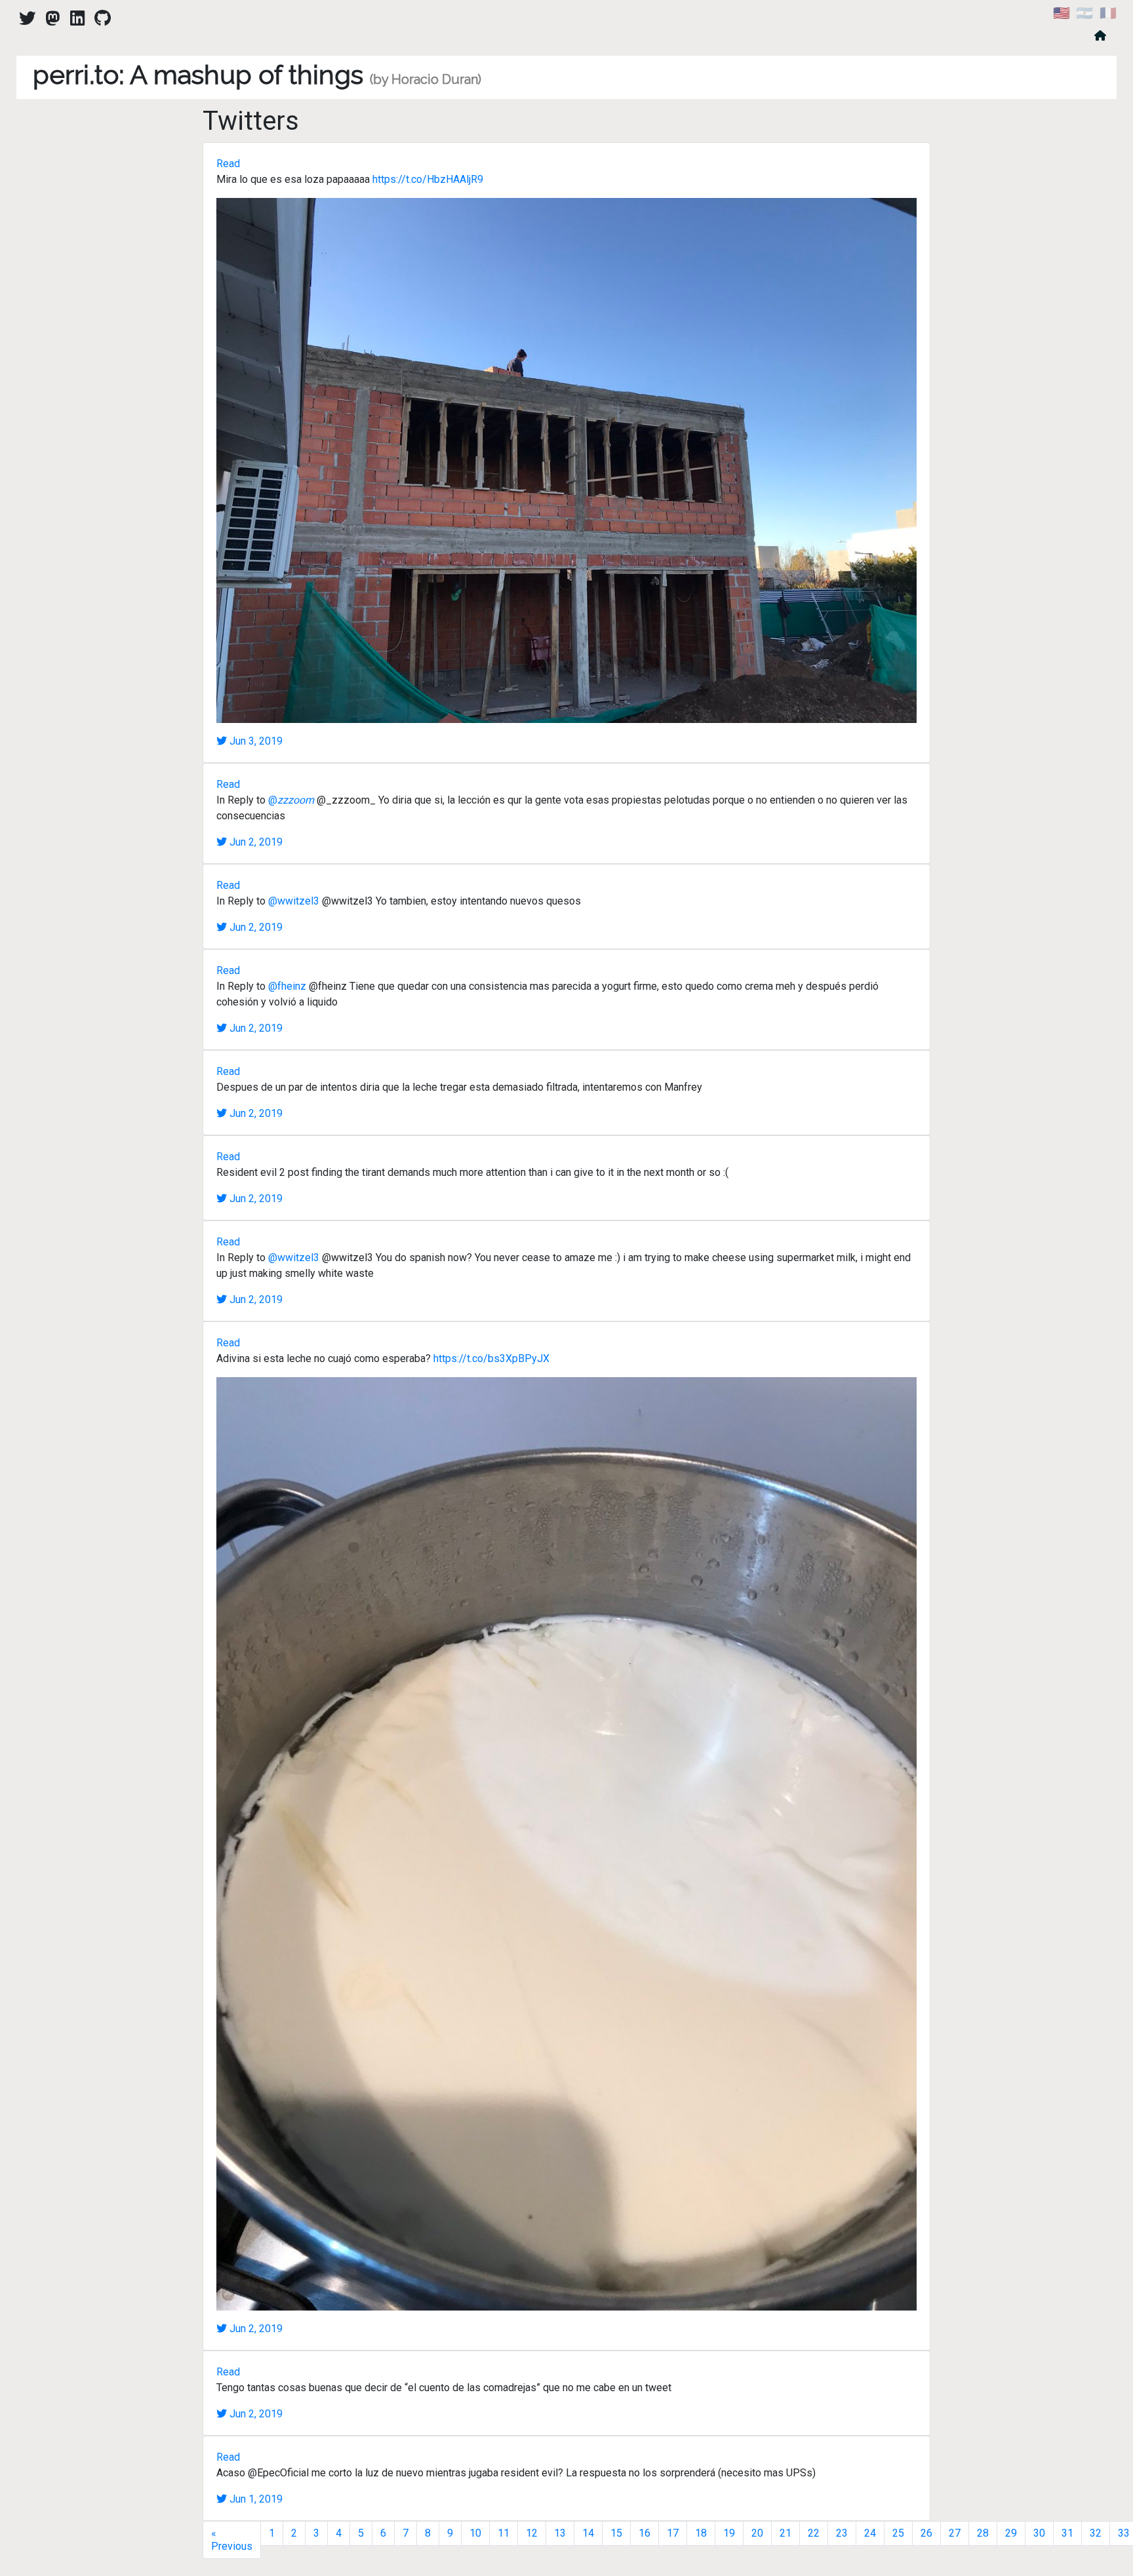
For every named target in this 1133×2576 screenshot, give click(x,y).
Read (228, 164)
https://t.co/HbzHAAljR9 (428, 179)
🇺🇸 (1062, 13)
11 (504, 2533)
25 (898, 2533)
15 (616, 2533)
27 (955, 2533)
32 (1096, 2533)
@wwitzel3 (294, 901)
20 (757, 2533)
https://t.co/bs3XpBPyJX (491, 1358)
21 (785, 2533)
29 (1011, 2533)
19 (729, 2533)
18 (701, 2533)
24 (870, 2533)
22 (814, 2533)
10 (475, 2533)
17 (673, 2533)
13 (560, 2533)
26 (926, 2533)
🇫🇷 (1108, 13)
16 (645, 2533)
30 (1039, 2533)
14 (588, 2533)
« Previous (232, 2540)
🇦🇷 (1084, 13)
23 (842, 2533)
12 (532, 2533)
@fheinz (287, 986)
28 (983, 2533)
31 (1067, 2533)
